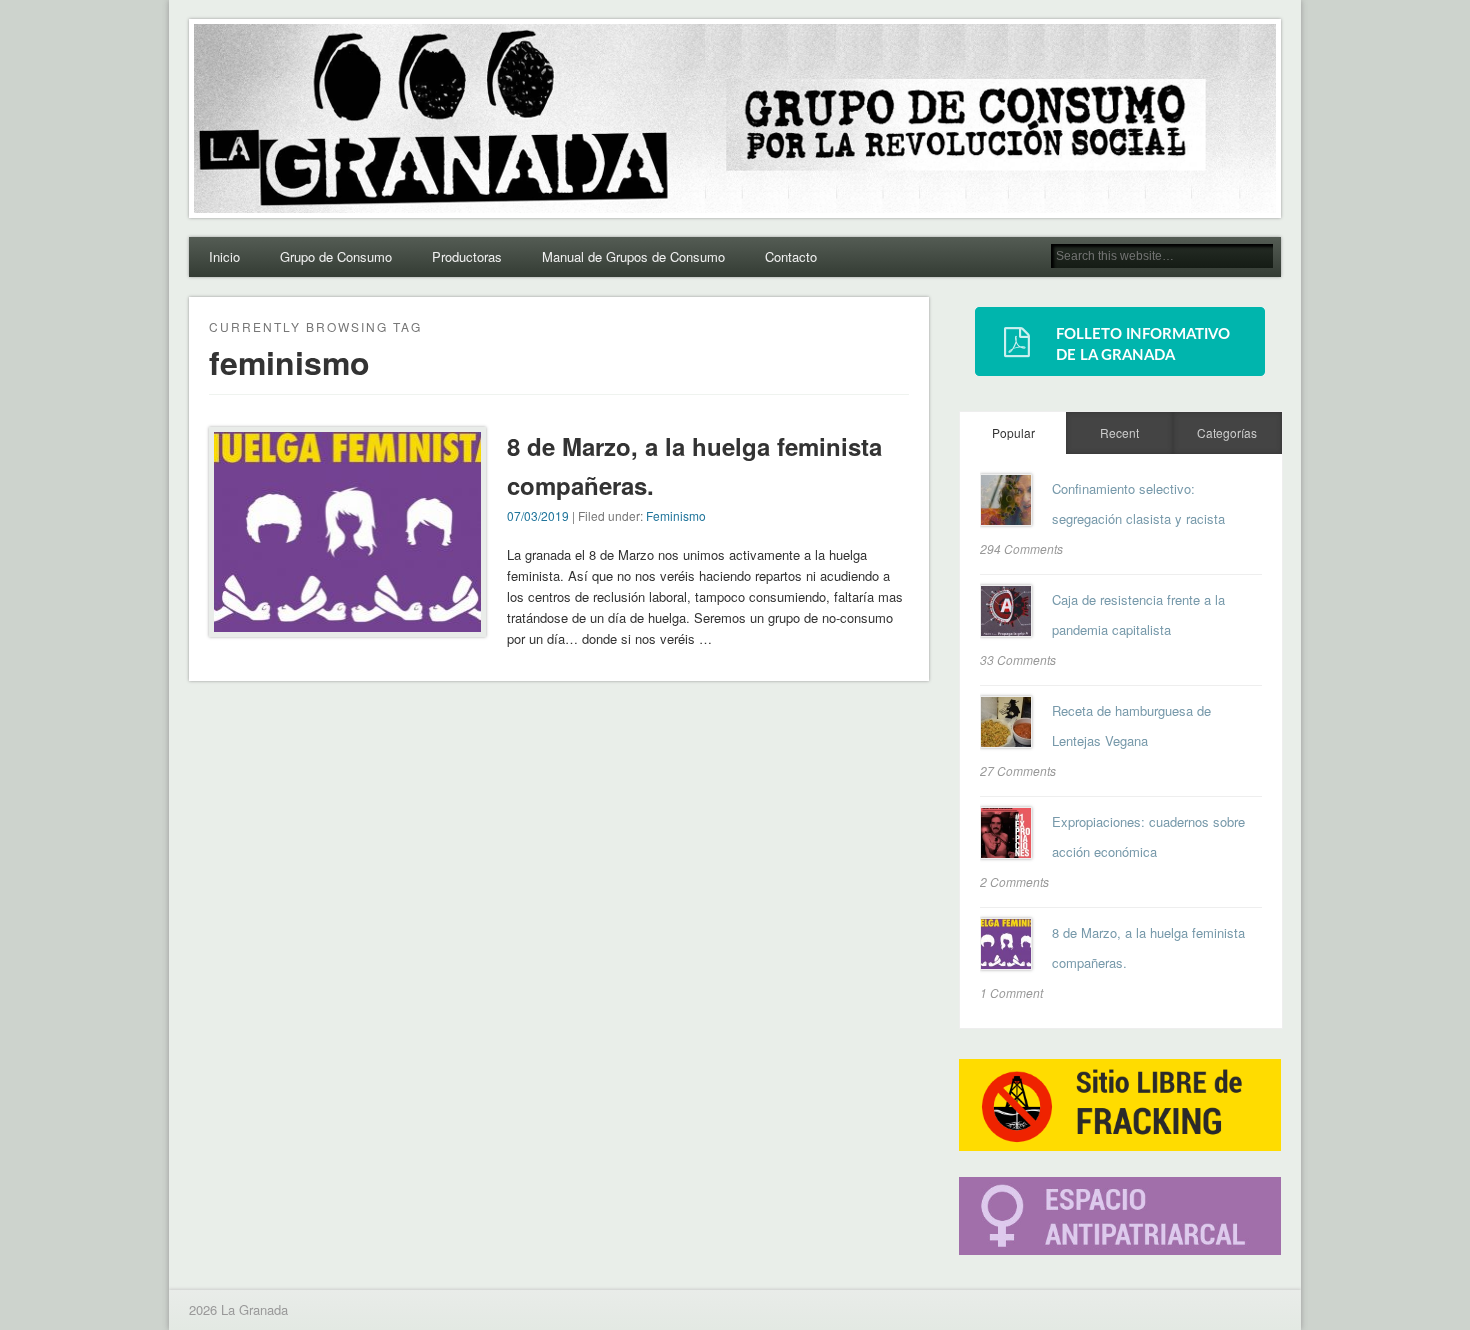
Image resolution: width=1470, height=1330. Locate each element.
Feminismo (676, 515)
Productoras (467, 256)
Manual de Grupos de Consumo (633, 256)
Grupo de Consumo (336, 256)
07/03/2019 (538, 515)
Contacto (791, 256)
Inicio (224, 256)
